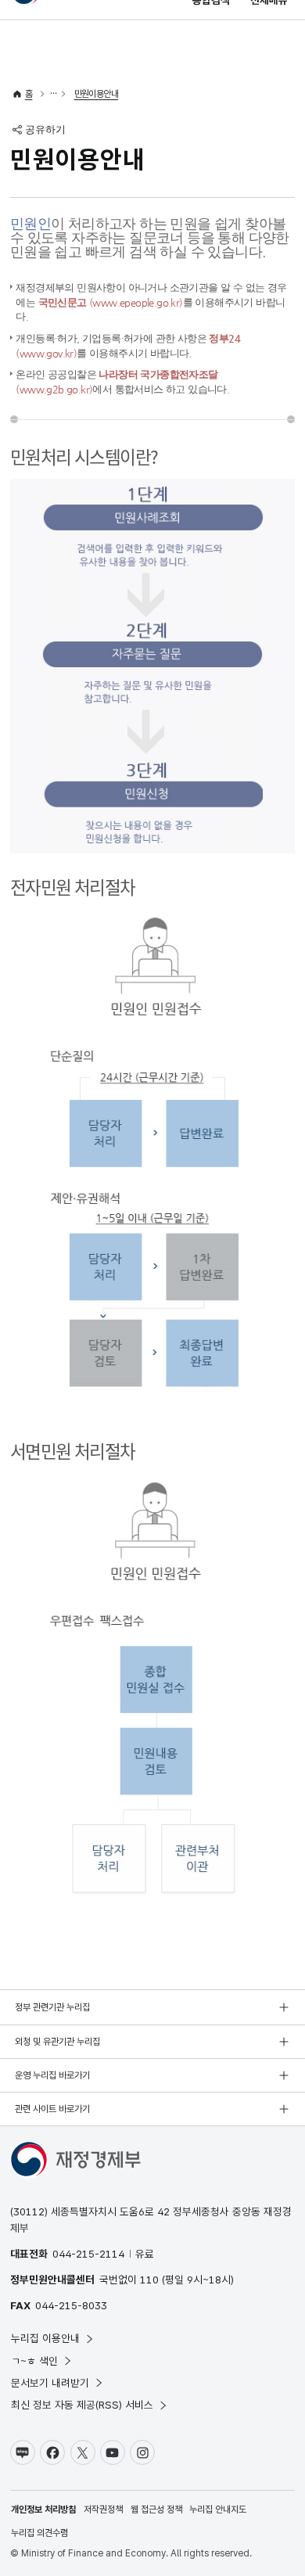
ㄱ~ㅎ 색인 (34, 2361)
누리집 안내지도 (218, 2510)
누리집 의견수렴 (39, 2533)
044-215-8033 (71, 2305)
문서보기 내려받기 (50, 2383)
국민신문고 (111, 302)
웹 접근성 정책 (156, 2510)
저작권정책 (103, 2510)
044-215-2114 (88, 2254)
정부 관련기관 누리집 (52, 2007)
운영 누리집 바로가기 (52, 2075)
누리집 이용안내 (45, 2338)
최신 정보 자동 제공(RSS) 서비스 (82, 2405)
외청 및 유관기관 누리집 (57, 2042)
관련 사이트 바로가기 (52, 2109)
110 (149, 2280)
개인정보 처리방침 (43, 2510)
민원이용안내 (96, 94)
